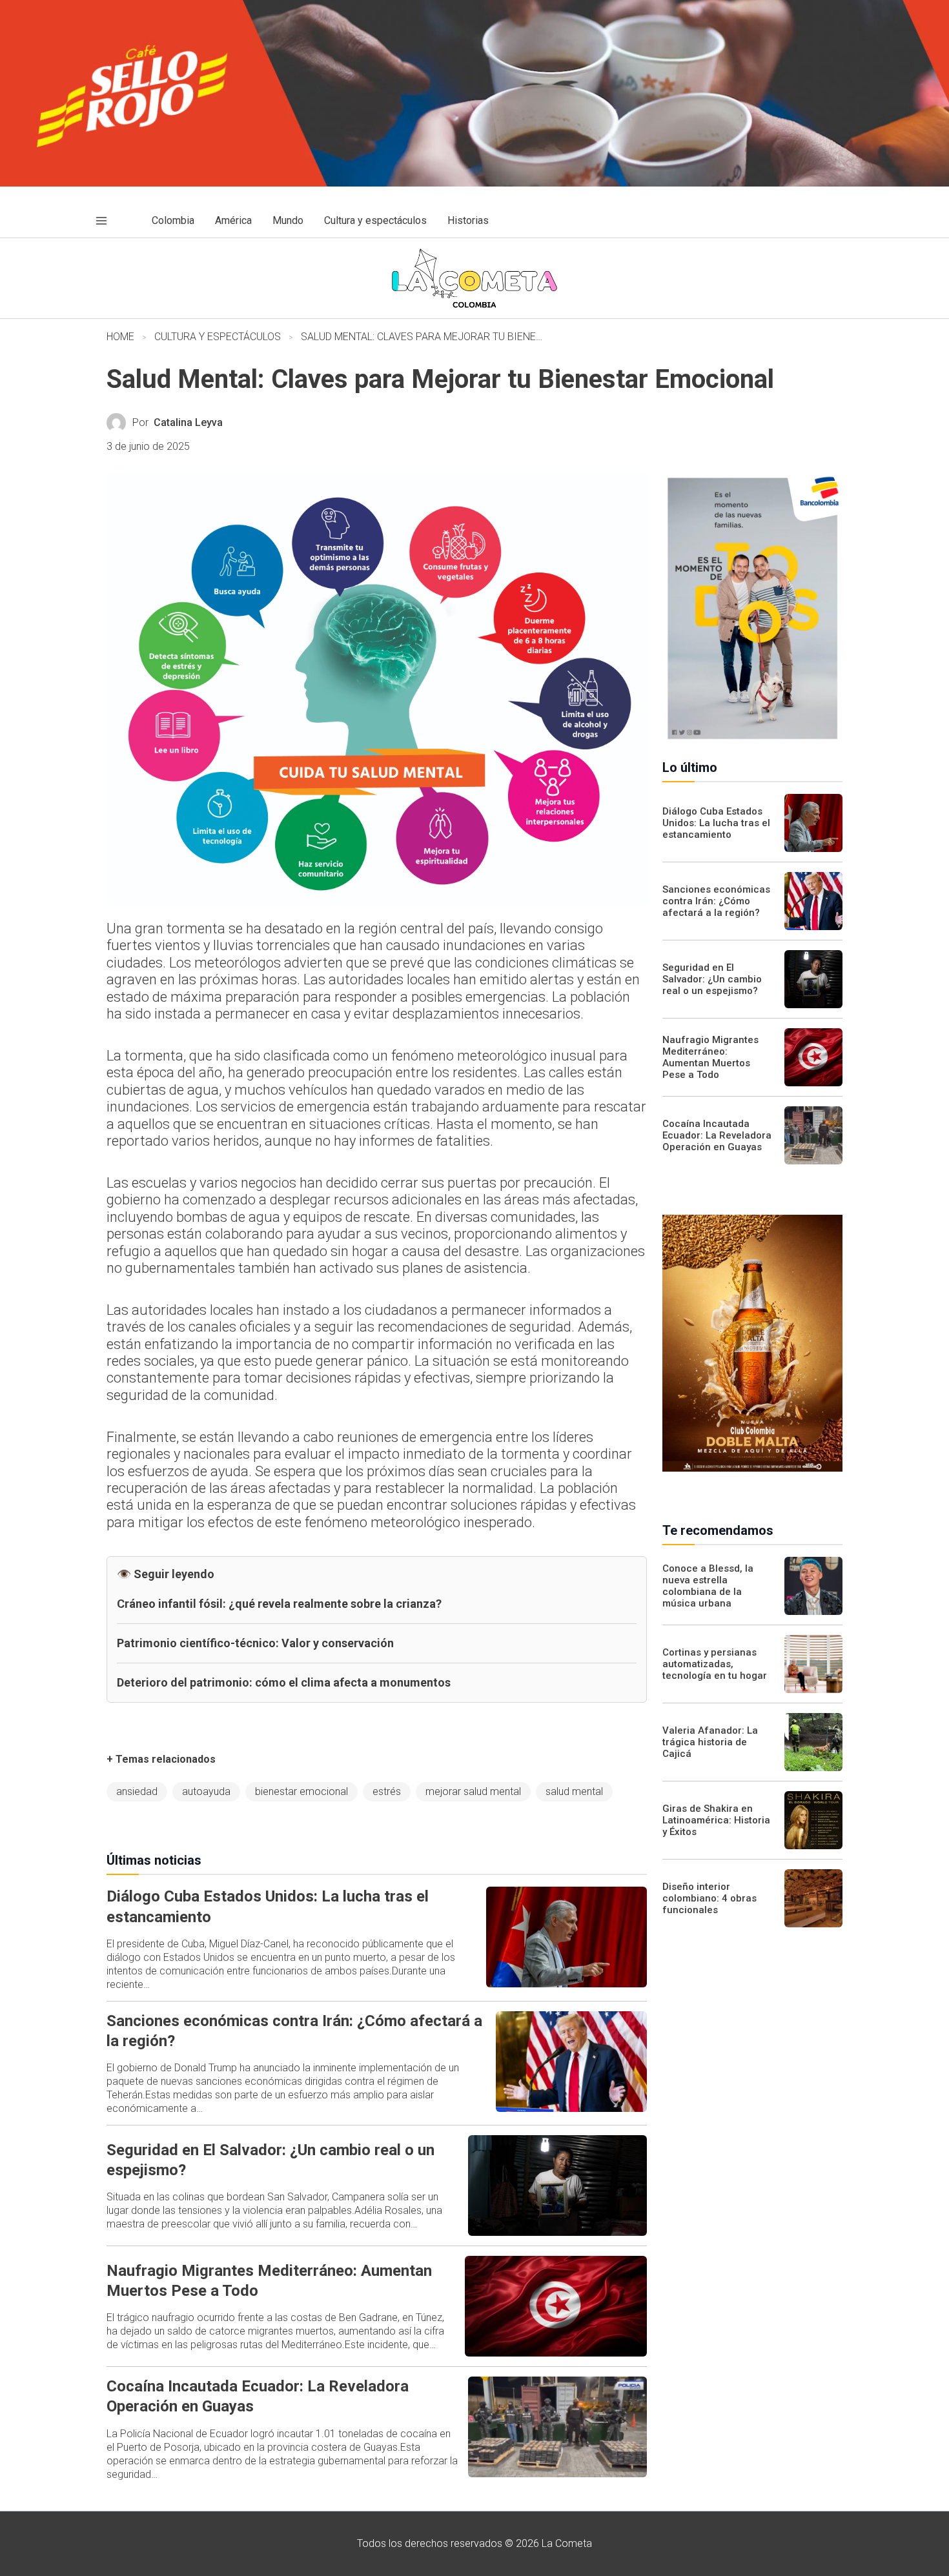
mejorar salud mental (473, 1791)
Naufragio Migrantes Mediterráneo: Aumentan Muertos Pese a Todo (710, 1057)
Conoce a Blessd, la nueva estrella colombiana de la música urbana (708, 1586)
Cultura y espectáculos (218, 337)
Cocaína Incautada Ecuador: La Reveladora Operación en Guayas (717, 1135)
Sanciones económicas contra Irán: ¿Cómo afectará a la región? (716, 901)
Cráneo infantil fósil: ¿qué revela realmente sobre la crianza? (279, 1604)
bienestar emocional (301, 1791)
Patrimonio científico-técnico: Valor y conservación (255, 1643)
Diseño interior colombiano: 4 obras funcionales (709, 1898)
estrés (387, 1791)
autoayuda (206, 1791)
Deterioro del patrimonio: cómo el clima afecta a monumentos (284, 1682)
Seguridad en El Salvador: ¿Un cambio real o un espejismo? (712, 979)
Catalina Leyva (188, 422)
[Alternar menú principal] (101, 221)
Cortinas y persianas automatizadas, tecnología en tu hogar (715, 1664)
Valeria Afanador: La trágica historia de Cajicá (710, 1742)
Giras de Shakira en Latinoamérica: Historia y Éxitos (716, 1820)
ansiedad (137, 1791)
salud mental (574, 1791)
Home (120, 337)
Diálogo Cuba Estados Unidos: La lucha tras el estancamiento (716, 823)
